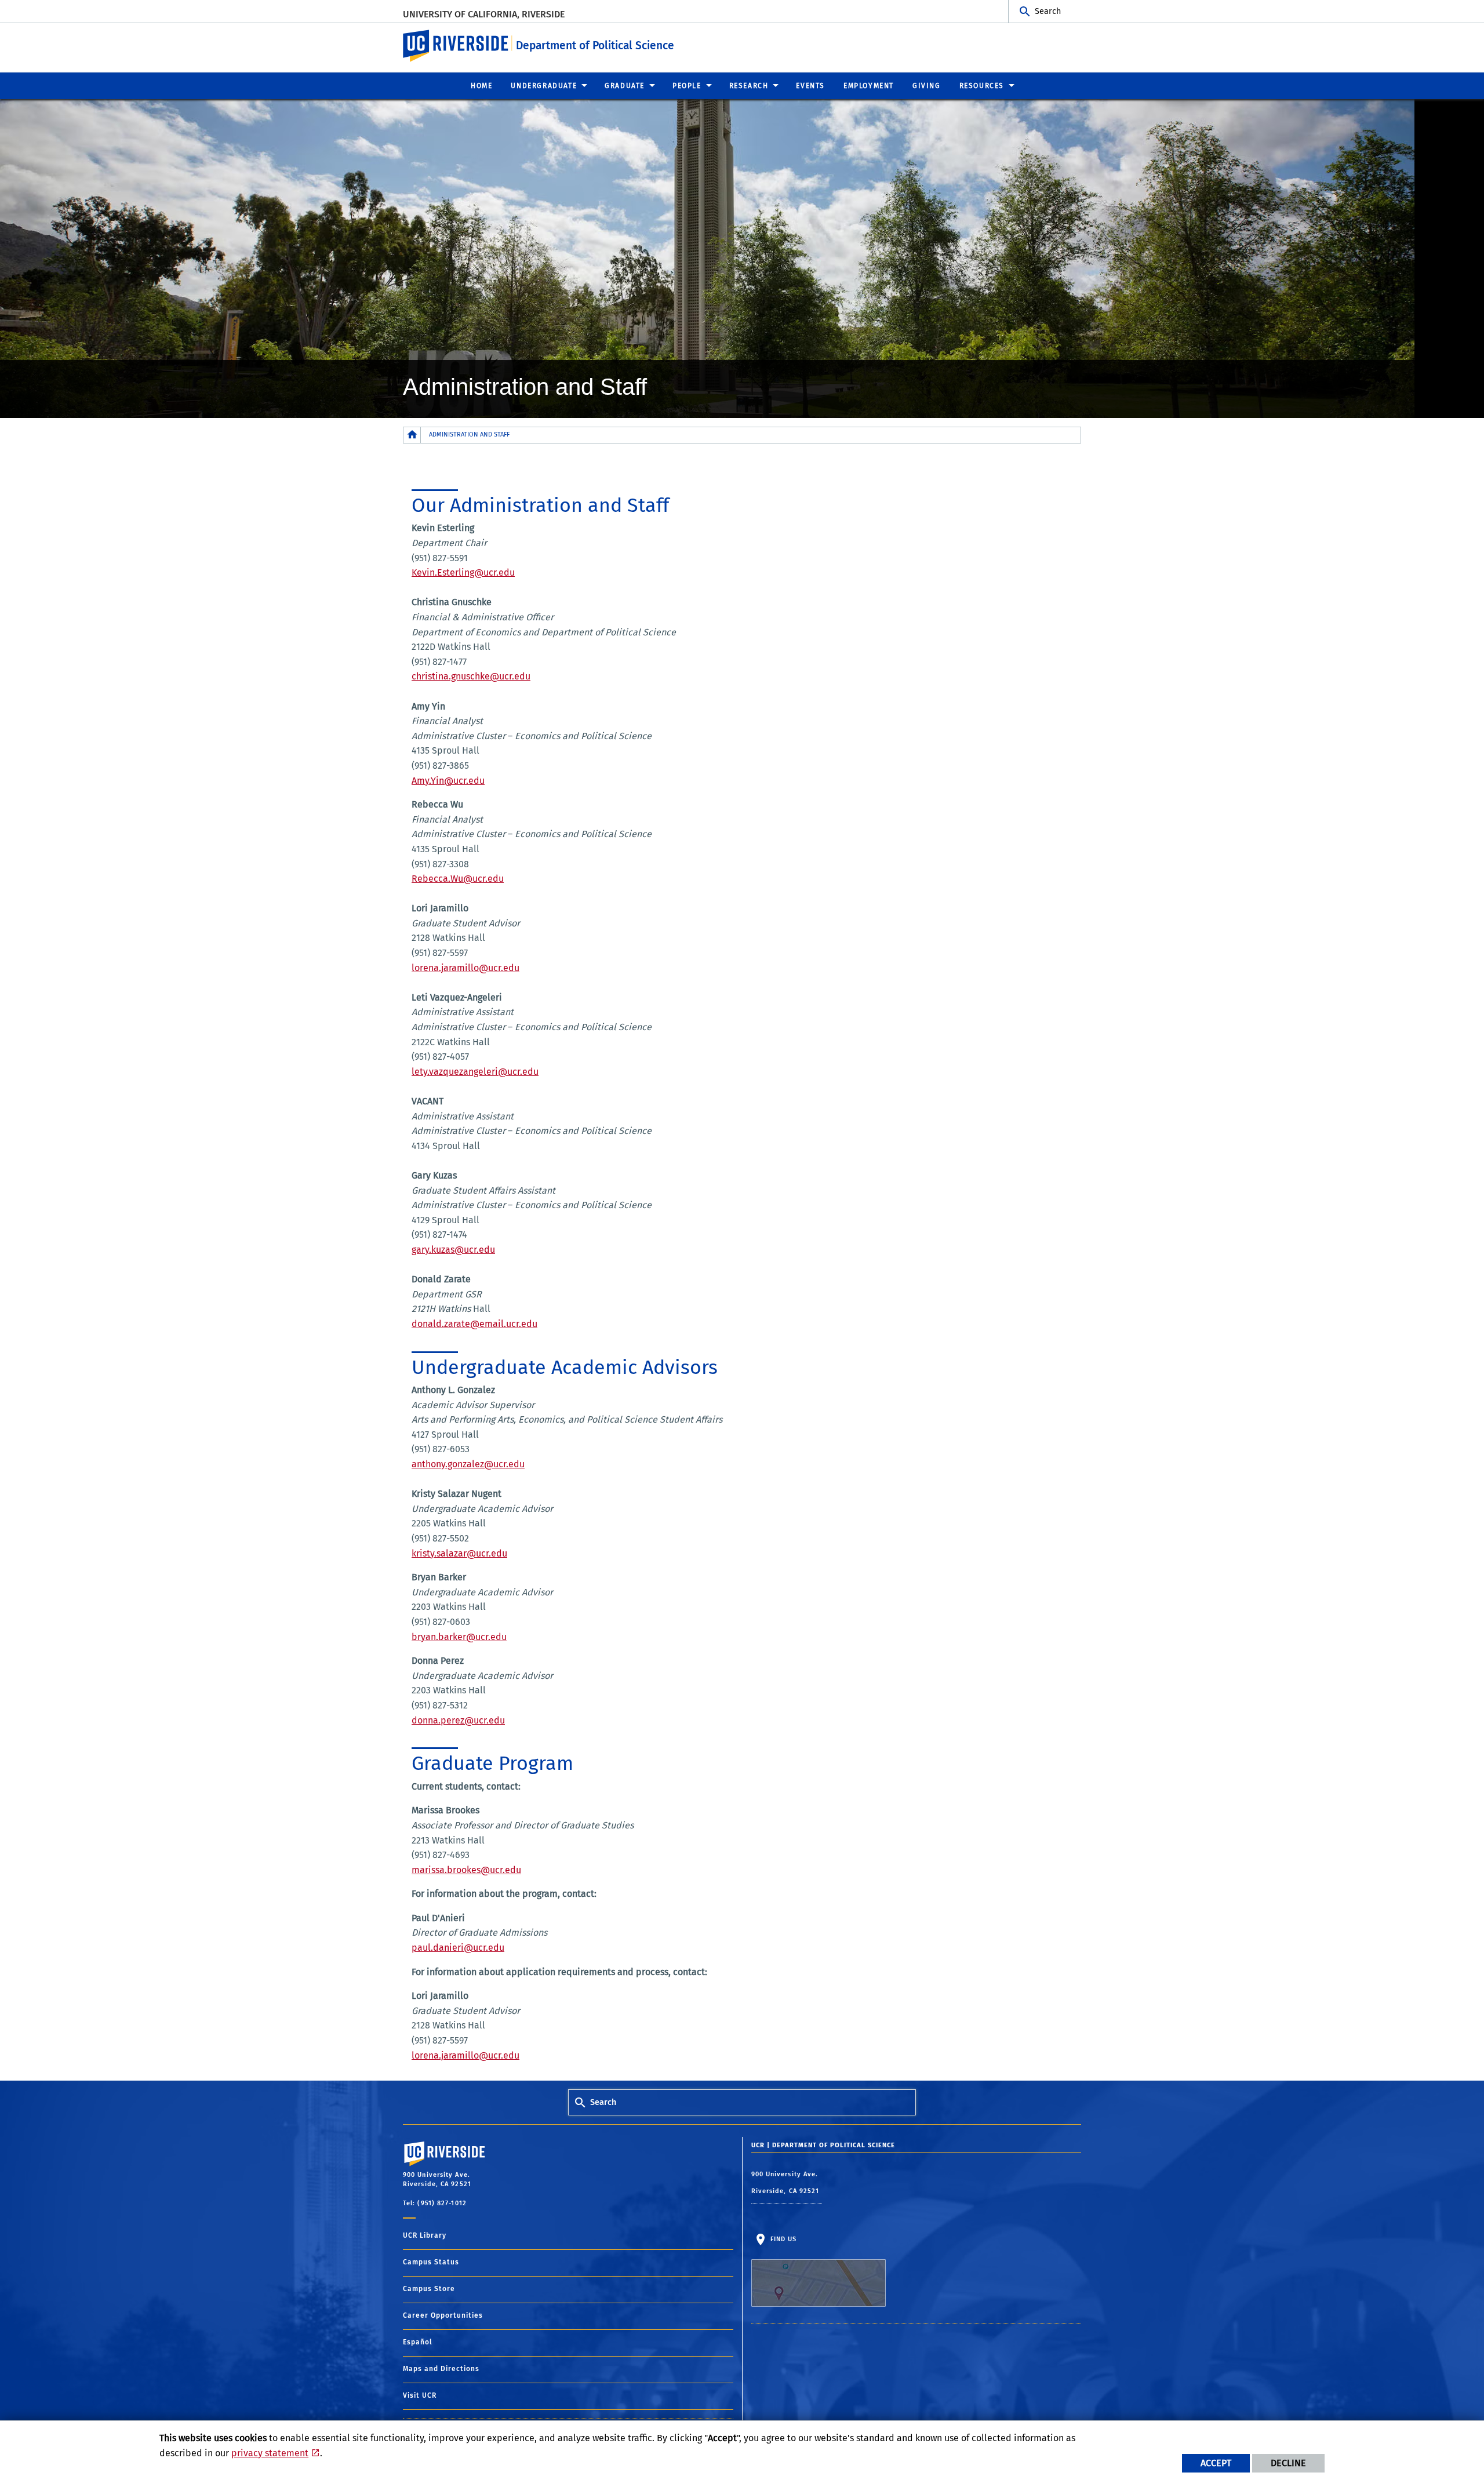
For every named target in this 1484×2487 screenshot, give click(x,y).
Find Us (783, 2239)
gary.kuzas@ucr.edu (453, 1250)
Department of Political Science (595, 46)
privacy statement (270, 2453)
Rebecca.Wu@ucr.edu (458, 879)
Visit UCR (420, 2395)
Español (418, 2342)
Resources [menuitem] (982, 86)
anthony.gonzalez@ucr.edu (468, 1464)
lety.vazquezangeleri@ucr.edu (475, 1072)
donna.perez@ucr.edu (458, 1720)
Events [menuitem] (810, 86)
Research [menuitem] (749, 86)
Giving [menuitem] (927, 86)
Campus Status (431, 2262)
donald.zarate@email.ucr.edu (474, 1324)
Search (1048, 11)
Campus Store (429, 2289)
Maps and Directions (441, 2369)
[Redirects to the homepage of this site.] (412, 435)
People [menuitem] (687, 86)
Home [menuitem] (481, 86)
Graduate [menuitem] (625, 86)
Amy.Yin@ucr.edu (448, 781)
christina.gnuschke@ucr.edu (471, 676)
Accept (1216, 2463)
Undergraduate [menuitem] (544, 86)
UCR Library (425, 2235)
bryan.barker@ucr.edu (459, 1637)
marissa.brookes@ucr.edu (466, 1870)
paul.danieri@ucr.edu (458, 1948)
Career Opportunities (443, 2315)
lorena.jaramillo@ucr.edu (465, 968)
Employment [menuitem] (869, 86)
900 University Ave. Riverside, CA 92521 (787, 2183)
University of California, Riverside (484, 14)
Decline (1288, 2463)
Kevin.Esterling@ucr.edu (463, 572)
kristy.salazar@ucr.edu (459, 1553)
